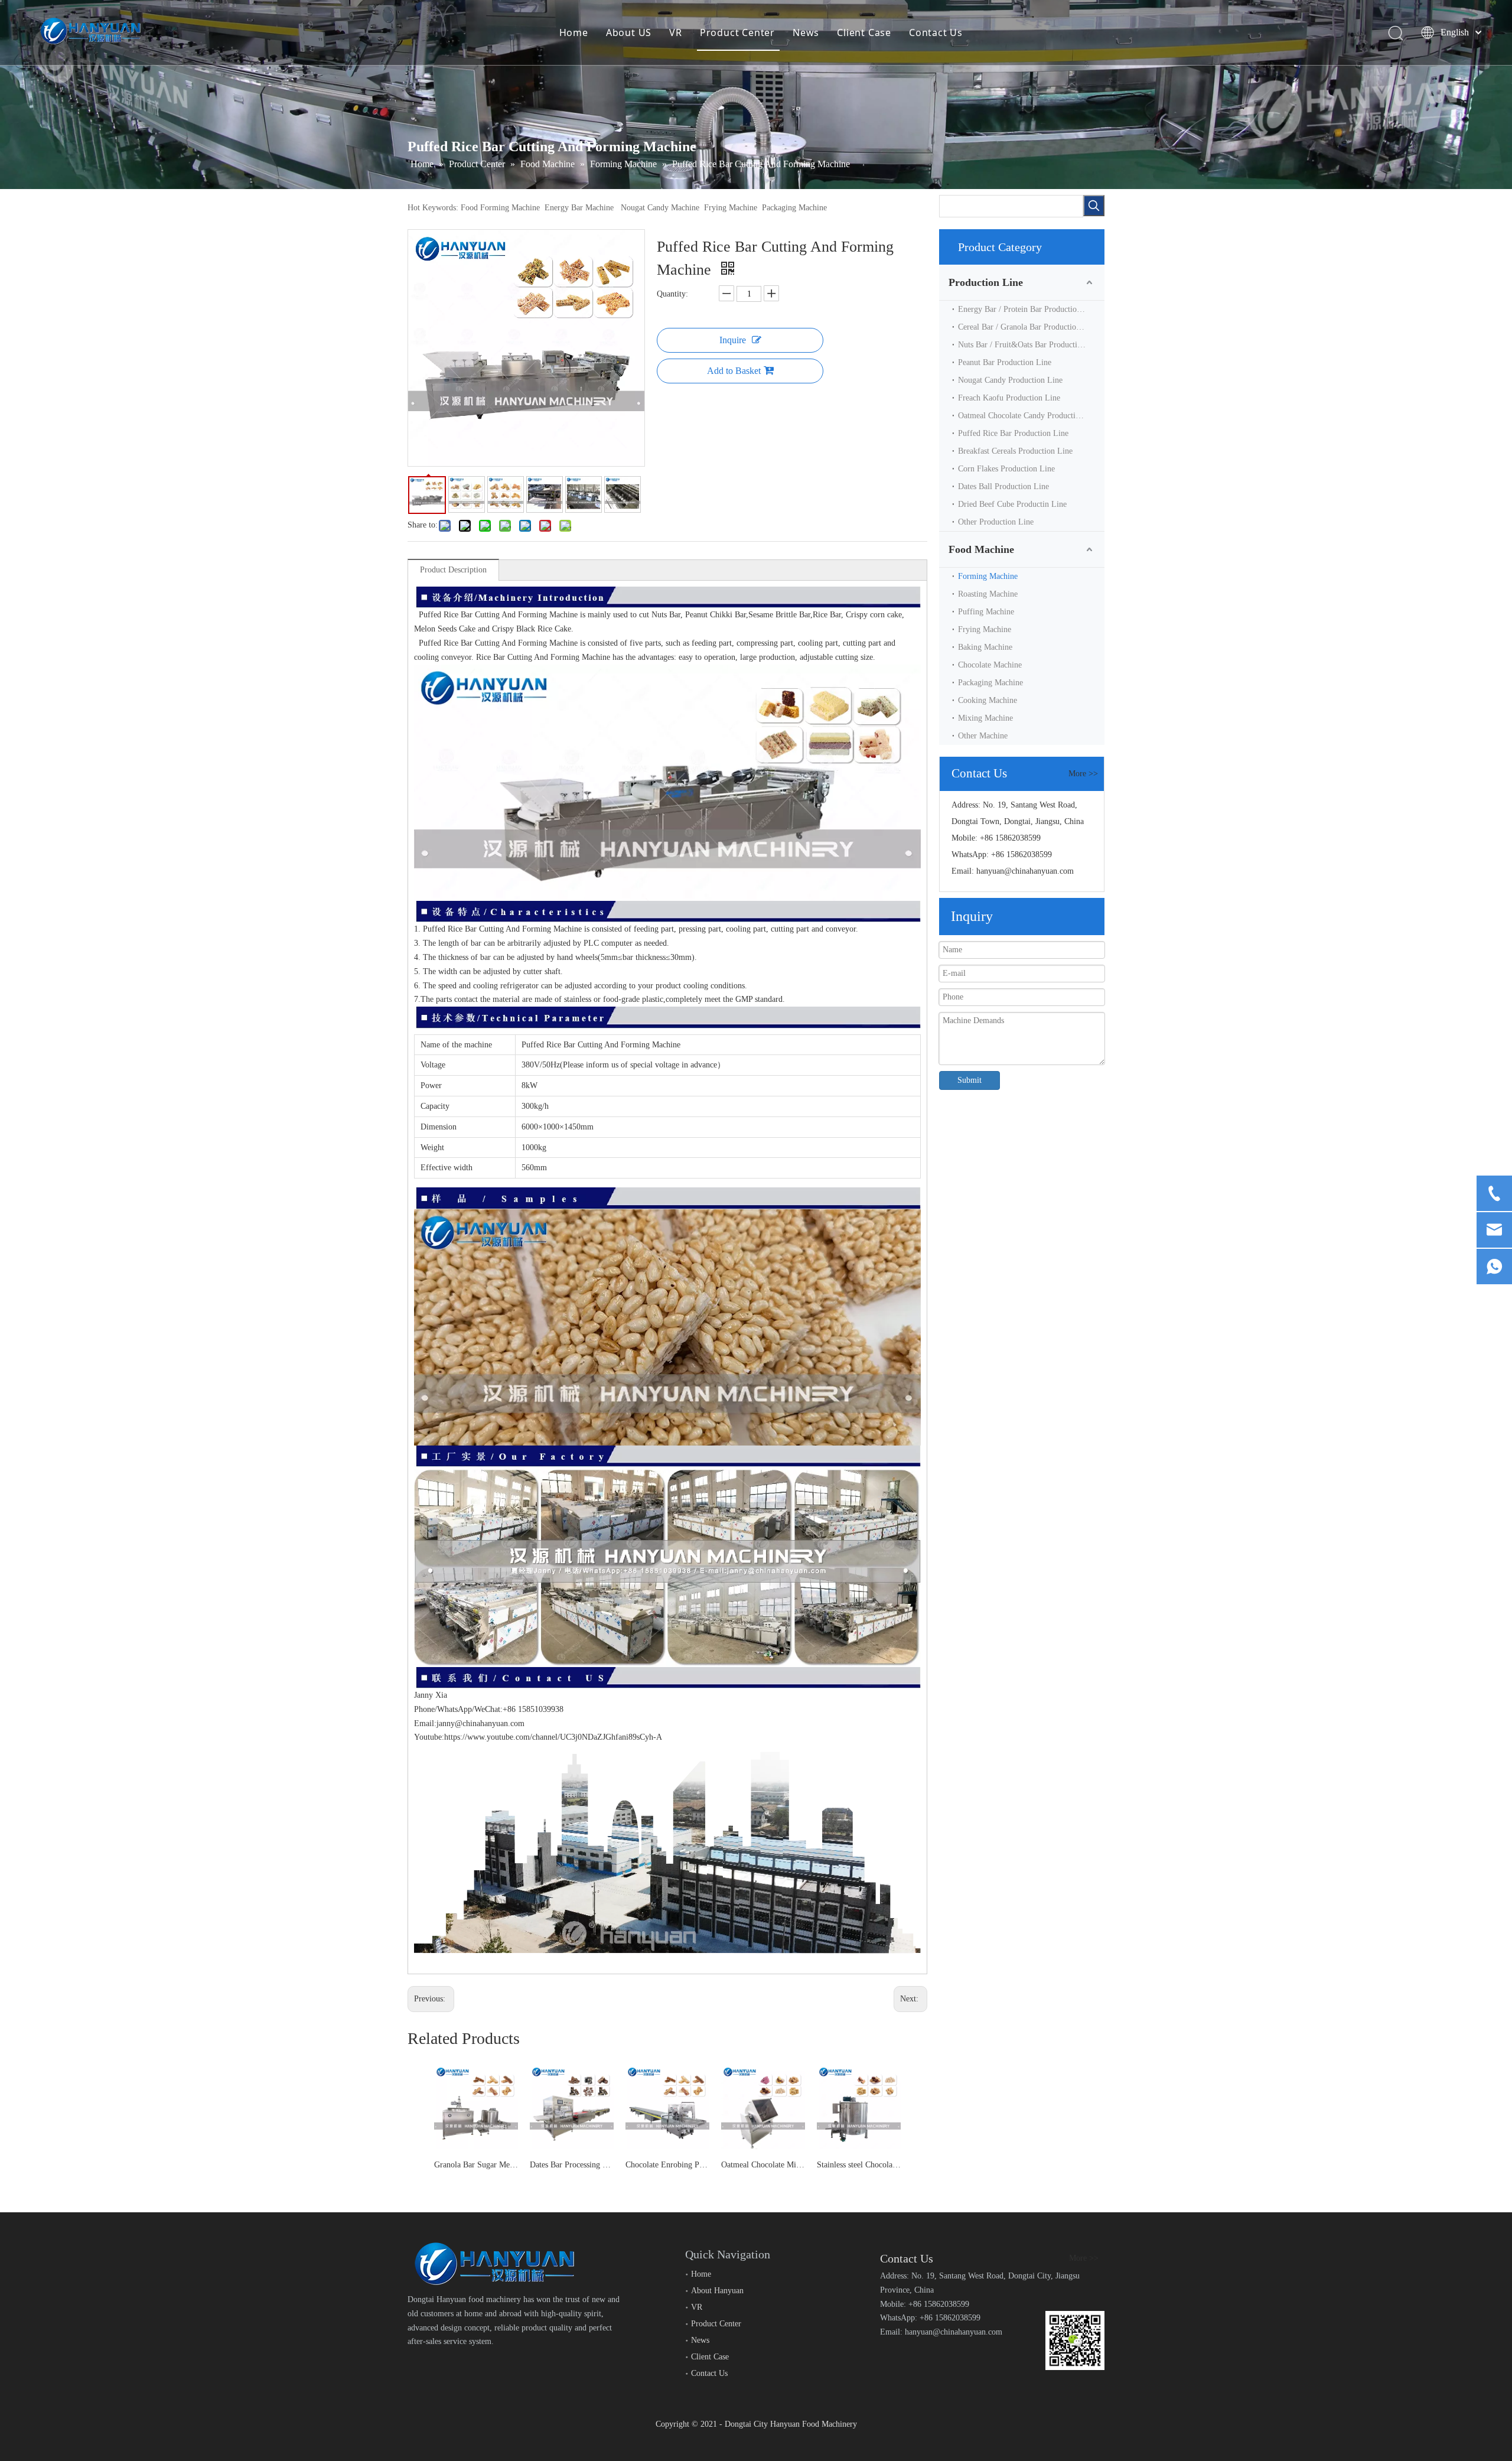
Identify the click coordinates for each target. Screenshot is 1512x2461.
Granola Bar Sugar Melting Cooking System (476, 2165)
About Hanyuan (717, 2291)
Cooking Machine (988, 700)
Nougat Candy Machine (660, 208)
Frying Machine (731, 208)
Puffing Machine (986, 612)
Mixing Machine (985, 718)
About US (629, 32)
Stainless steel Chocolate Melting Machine (859, 2165)
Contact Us (936, 32)
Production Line (986, 282)
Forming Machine (988, 576)
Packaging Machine (794, 208)
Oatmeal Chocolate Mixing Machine (763, 2165)
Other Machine (983, 736)
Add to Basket (734, 371)
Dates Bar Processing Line (572, 2165)
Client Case (864, 32)
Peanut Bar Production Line (1005, 362)
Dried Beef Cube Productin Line (1012, 504)
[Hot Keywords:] (1094, 206)
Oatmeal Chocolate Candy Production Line (1030, 416)
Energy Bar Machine (579, 208)
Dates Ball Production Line (1003, 486)
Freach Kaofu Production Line (1009, 398)
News (806, 32)
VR (676, 32)
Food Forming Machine (500, 208)
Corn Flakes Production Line (1006, 469)
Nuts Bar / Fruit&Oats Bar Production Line (1031, 345)
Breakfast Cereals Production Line (1015, 451)
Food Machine (981, 549)
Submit (970, 1080)
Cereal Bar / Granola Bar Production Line (1028, 327)
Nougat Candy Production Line (1010, 380)
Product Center (737, 32)
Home (574, 32)
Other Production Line (996, 522)
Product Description (453, 570)
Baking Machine (985, 647)
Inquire (733, 340)
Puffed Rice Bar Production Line (1013, 433)
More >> (1083, 774)
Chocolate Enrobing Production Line (667, 2165)
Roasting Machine (988, 594)
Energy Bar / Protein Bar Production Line (1028, 309)
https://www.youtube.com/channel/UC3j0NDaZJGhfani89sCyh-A (553, 1737)
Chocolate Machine (990, 665)
